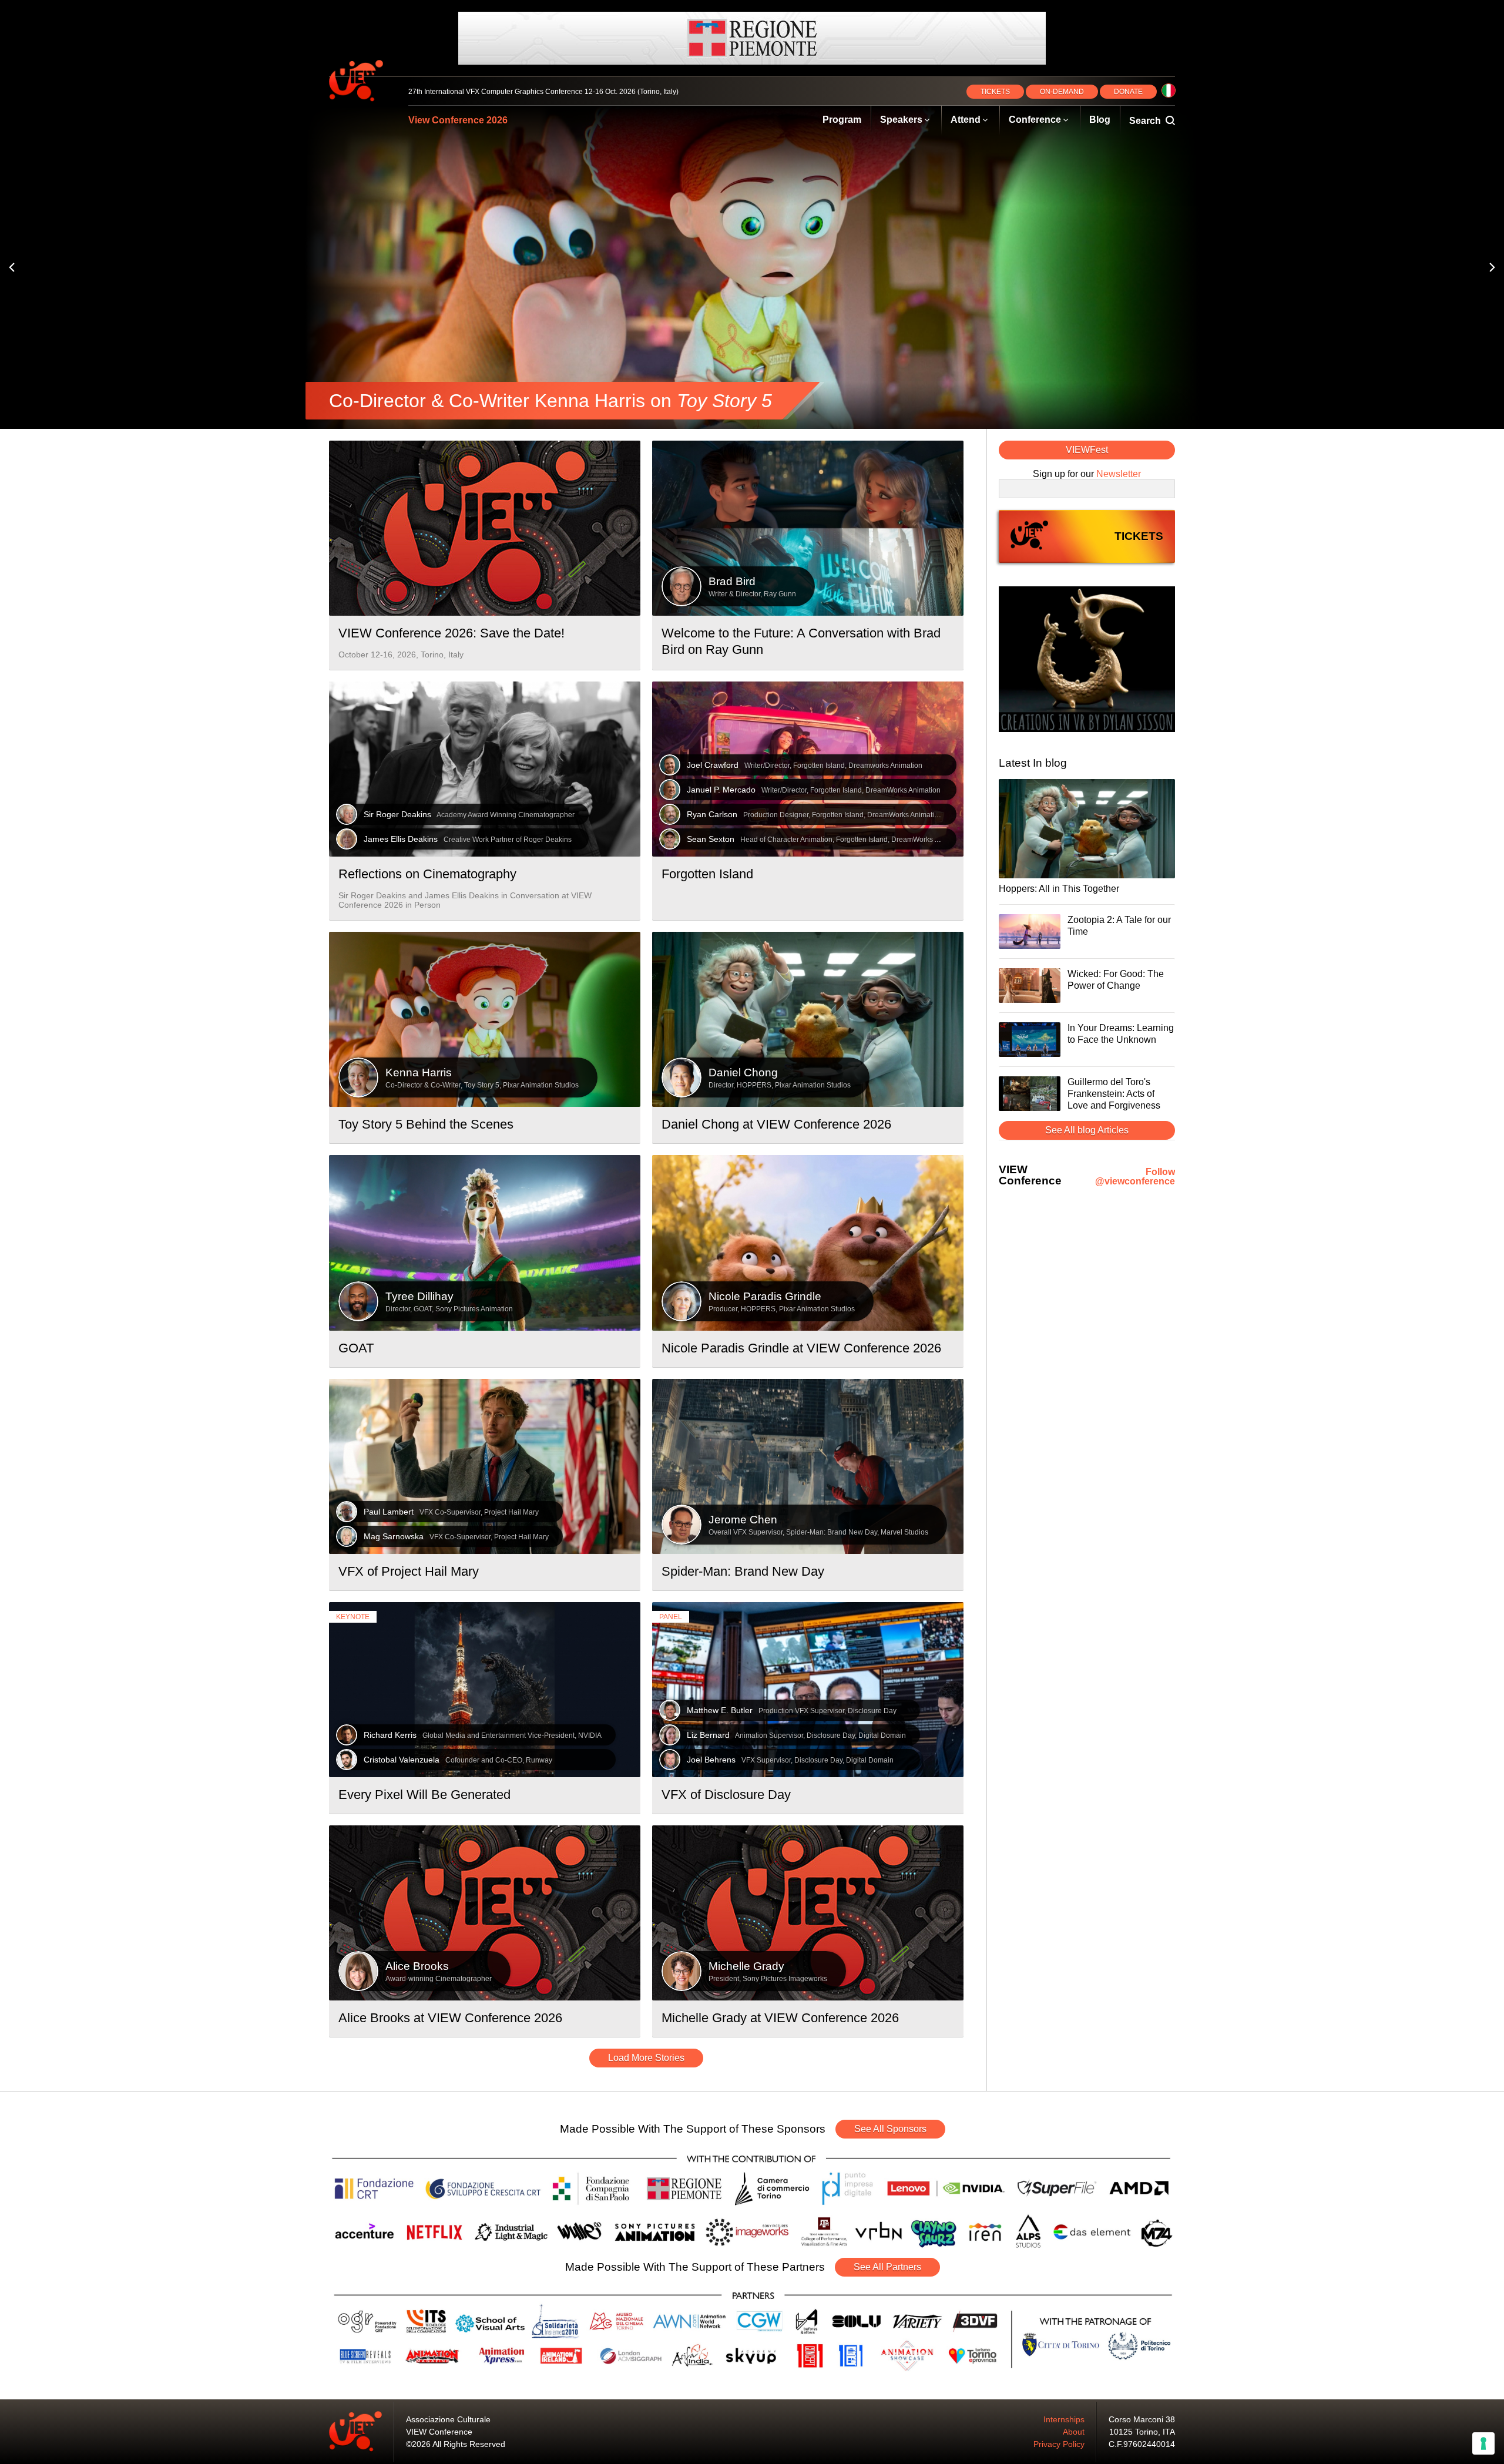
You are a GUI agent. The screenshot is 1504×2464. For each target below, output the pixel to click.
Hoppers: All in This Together (1059, 889)
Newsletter (1119, 474)
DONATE (1128, 92)
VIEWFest (1087, 450)
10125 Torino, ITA (1142, 2432)
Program (842, 120)
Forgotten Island (707, 874)
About (1074, 2432)
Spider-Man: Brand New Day (743, 1571)
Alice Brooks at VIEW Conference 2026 (450, 2018)
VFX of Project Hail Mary (409, 1571)
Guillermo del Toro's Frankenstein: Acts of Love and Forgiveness (1114, 1094)
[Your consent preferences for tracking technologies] (1483, 2443)
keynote (353, 1617)
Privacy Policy (1059, 2444)
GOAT (356, 1348)
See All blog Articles (1087, 1130)
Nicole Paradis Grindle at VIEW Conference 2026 (801, 1348)
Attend (966, 120)
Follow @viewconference (1135, 1177)
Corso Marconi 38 (1142, 2419)
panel (671, 1617)
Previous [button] (12, 268)
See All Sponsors (890, 2129)
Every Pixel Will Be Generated (424, 1795)
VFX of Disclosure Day (726, 1795)
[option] (752, 267)
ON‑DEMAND (1062, 92)
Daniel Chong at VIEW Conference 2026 (776, 1124)
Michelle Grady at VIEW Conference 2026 (780, 2018)
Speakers (901, 120)
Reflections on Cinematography (427, 874)
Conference (1035, 120)
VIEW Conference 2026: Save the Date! (451, 633)
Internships (1064, 2419)
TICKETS (995, 92)
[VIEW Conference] (1087, 660)
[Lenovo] (752, 38)
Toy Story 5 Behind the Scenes (426, 1124)
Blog (1100, 120)
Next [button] (1492, 268)
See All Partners (887, 2267)
